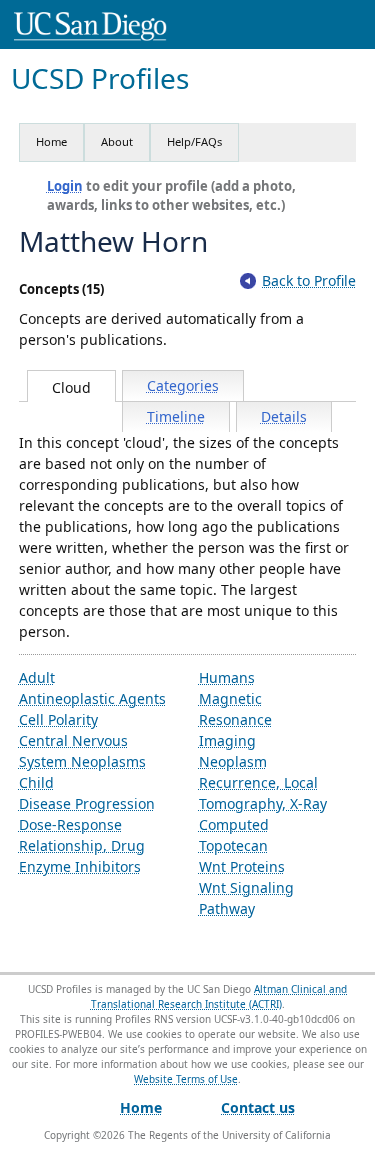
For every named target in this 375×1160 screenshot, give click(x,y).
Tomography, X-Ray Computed (263, 814)
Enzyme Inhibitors (80, 866)
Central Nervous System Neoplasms (82, 751)
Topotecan (233, 845)
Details (284, 416)
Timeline (176, 416)
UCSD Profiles (100, 78)
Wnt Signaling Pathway (246, 898)
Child (36, 782)
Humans (227, 677)
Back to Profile (309, 280)
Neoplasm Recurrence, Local (258, 772)
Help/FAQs (194, 141)
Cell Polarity (58, 719)
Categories (183, 385)
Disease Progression (87, 803)
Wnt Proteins (242, 866)
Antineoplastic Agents (92, 698)
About (117, 141)
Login (65, 186)
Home (51, 141)
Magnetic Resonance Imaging (235, 719)
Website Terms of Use (186, 1079)
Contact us (258, 1107)
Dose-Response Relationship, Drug (82, 835)
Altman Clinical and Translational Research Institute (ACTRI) (219, 996)
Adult (37, 677)
